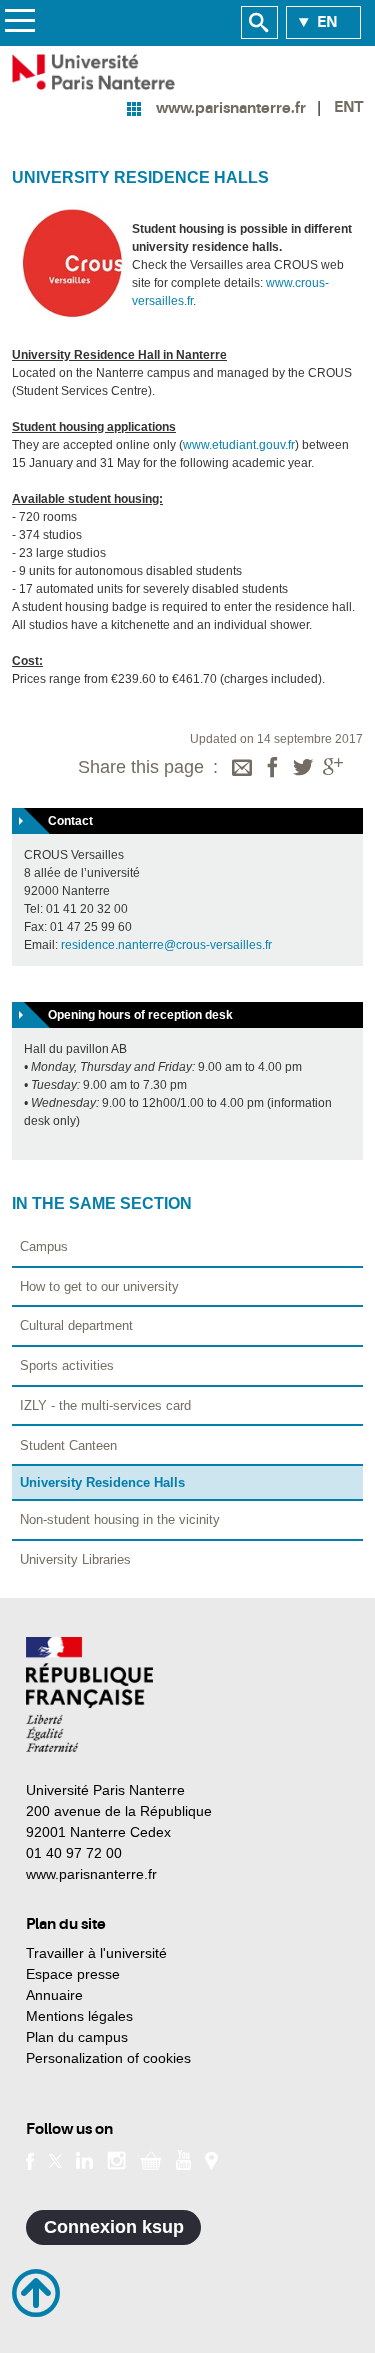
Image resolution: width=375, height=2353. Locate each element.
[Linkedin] (84, 2159)
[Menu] (19, 23)
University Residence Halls (102, 1482)
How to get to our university (99, 1286)
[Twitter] (303, 769)
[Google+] (333, 769)
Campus (44, 1246)
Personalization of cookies (108, 2058)
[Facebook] (273, 769)
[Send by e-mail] (242, 769)
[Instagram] (116, 2159)
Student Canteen (68, 1445)
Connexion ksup (114, 2227)
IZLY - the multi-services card (105, 1405)
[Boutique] (151, 2159)
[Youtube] (183, 2159)
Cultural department (76, 1325)
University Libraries (75, 1559)
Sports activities (67, 1365)
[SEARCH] (259, 23)
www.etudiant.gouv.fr (239, 445)
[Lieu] (211, 2159)
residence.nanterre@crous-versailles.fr (166, 945)
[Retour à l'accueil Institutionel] (89, 1694)
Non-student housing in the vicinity (120, 1519)
